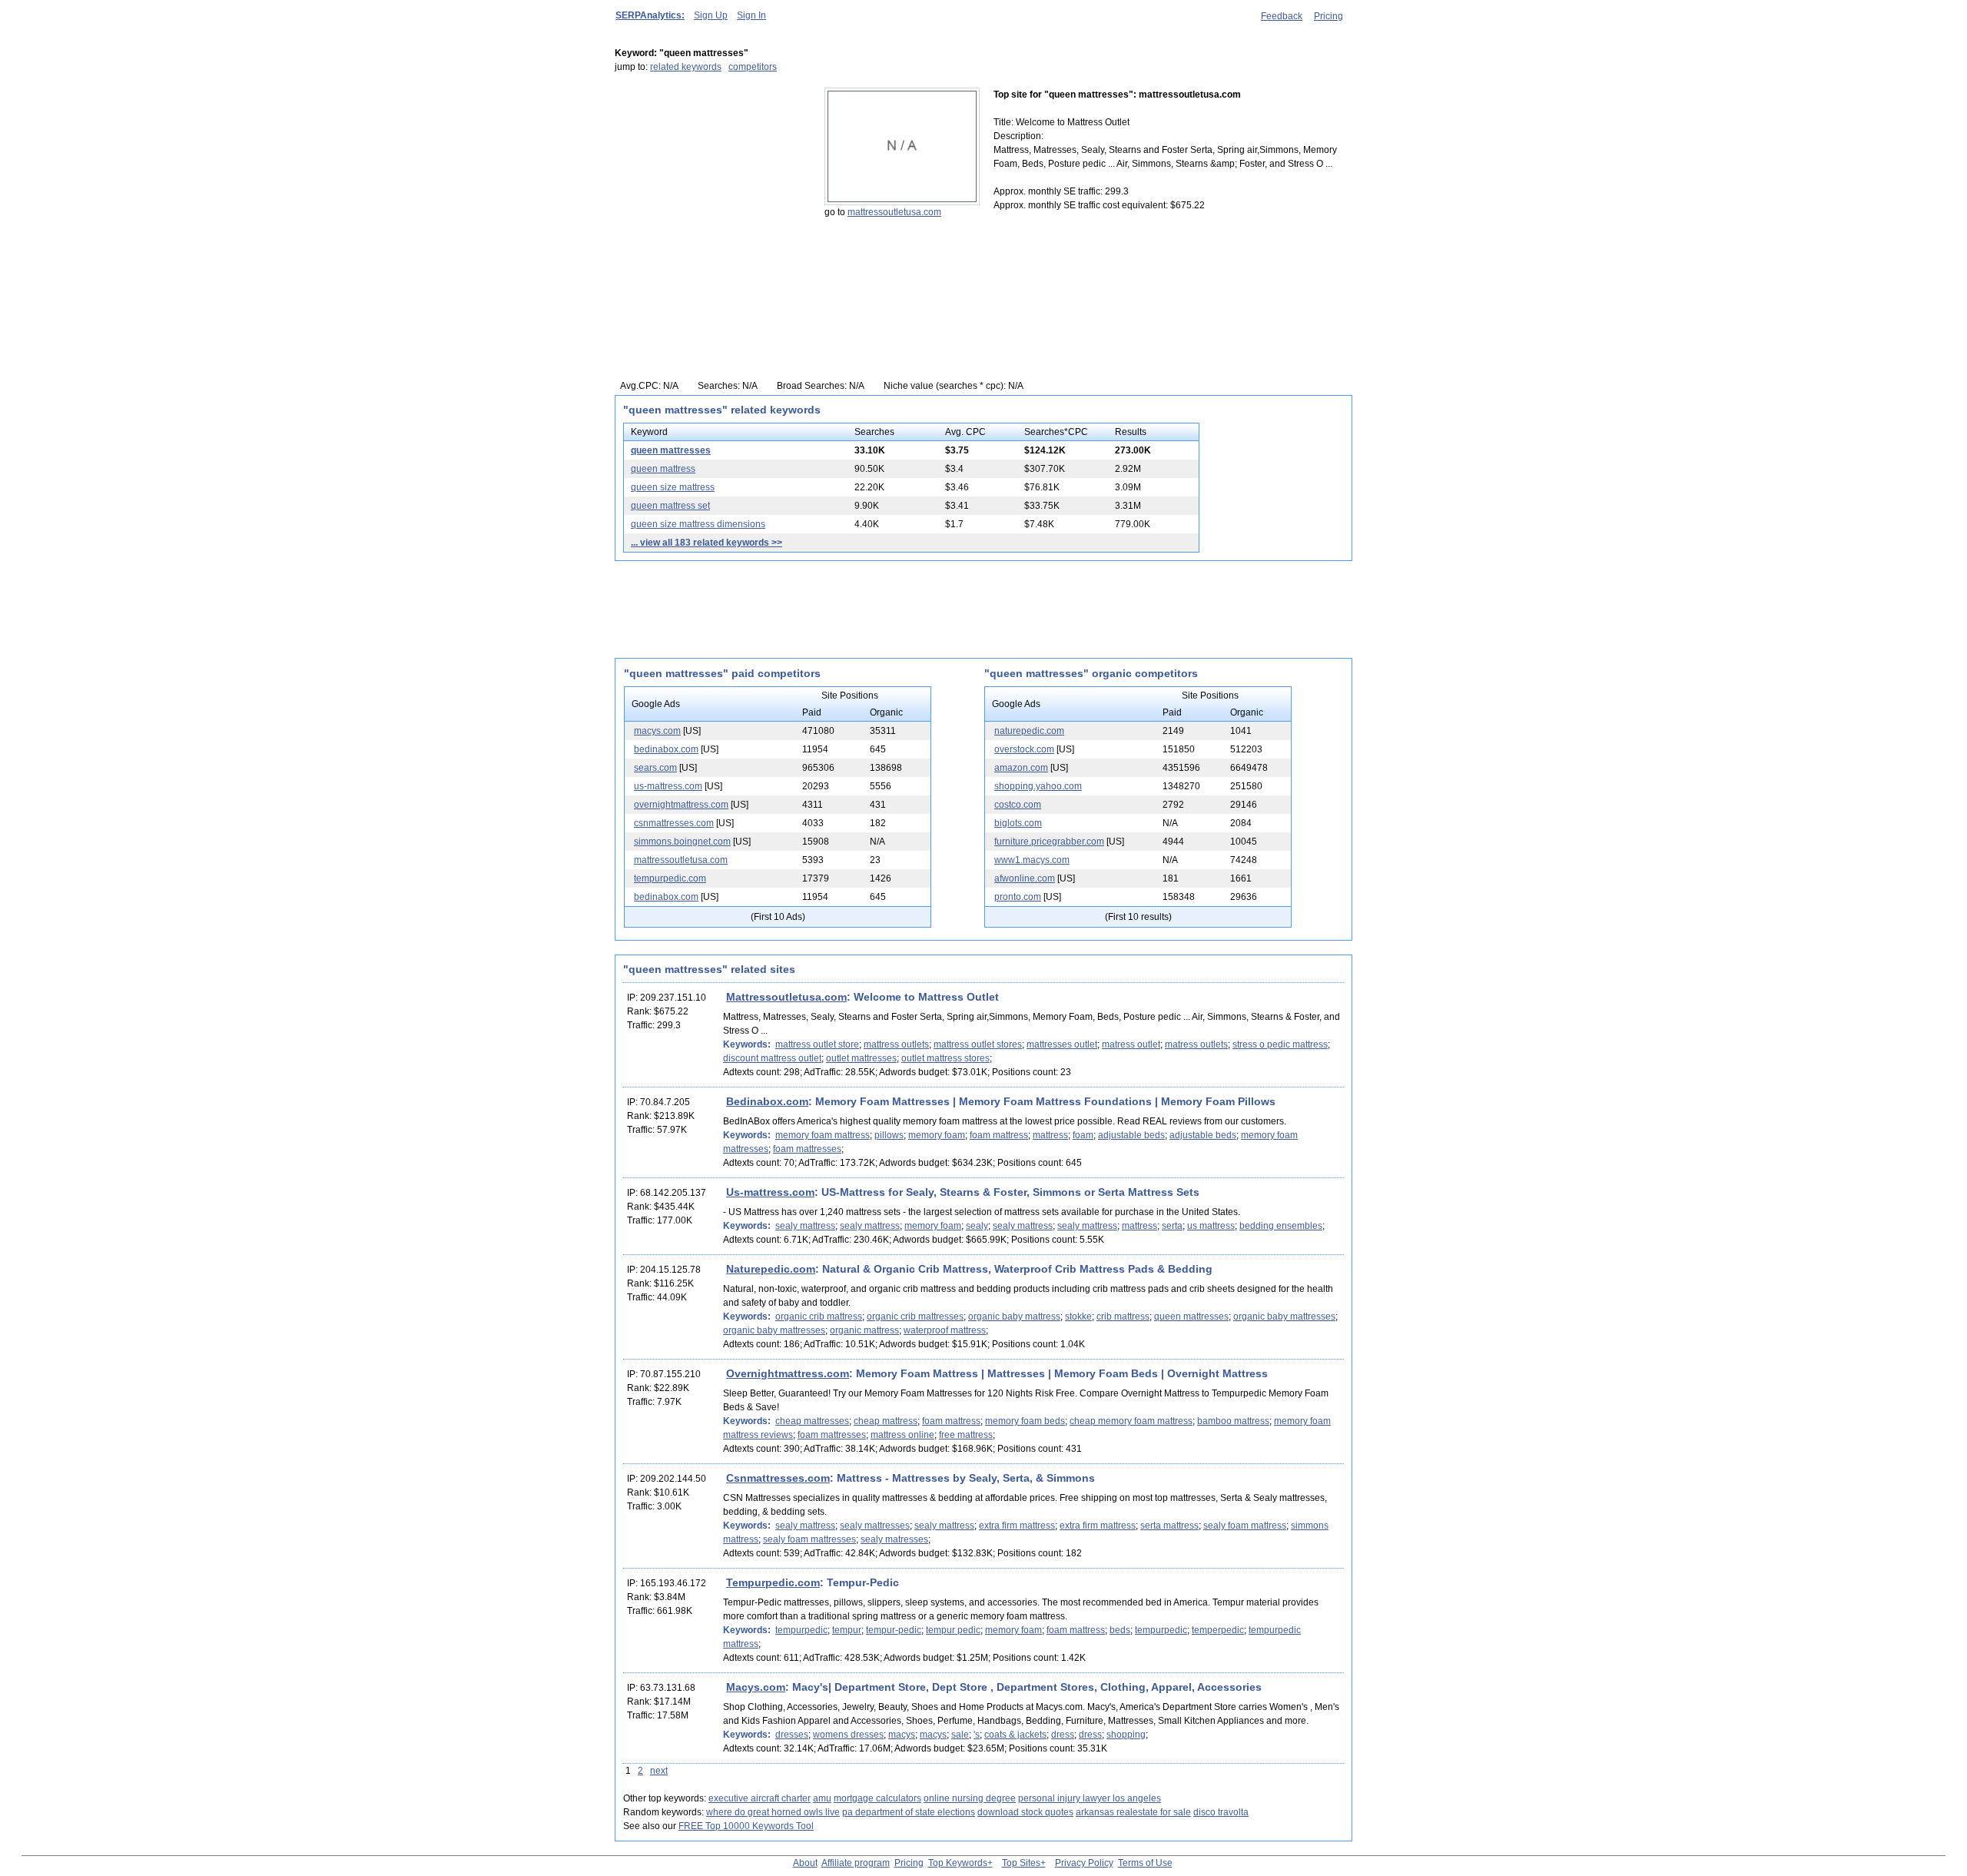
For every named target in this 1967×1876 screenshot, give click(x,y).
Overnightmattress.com (788, 1373)
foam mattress (999, 1135)
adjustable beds (1131, 1135)
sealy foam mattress (1245, 1526)
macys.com (657, 731)
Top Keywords (958, 1863)
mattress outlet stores (978, 1044)
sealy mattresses (875, 1526)
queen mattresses (671, 450)
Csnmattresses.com (778, 1478)
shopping (1126, 1735)
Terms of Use (1145, 1863)
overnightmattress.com (681, 805)
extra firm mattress (1017, 1526)
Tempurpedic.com (773, 1582)
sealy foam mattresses (809, 1539)
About (805, 1863)
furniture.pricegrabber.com (1049, 842)
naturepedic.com (1029, 731)
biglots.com (1018, 823)
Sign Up (711, 15)
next (659, 1771)
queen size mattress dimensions (698, 524)
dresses (792, 1735)
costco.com (1018, 805)
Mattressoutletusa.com (786, 997)
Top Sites (1021, 1863)
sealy (977, 1226)
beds (1120, 1630)
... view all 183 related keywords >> (707, 543)
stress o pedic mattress (1280, 1044)
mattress (1050, 1135)
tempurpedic (801, 1630)
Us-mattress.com (770, 1192)
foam (1083, 1135)
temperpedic (1218, 1630)
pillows (889, 1135)
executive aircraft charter (760, 1798)
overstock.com (1024, 749)
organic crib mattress (819, 1317)
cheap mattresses (812, 1421)
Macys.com (756, 1687)
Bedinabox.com (767, 1101)
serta (1172, 1226)
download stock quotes (1025, 1812)
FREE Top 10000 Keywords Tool (746, 1826)
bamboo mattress (1233, 1421)
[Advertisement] (711, 184)
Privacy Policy (1084, 1863)
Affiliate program (856, 1863)
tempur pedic (953, 1630)
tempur (847, 1630)
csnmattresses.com (674, 823)
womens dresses (848, 1735)
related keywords (686, 67)
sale (960, 1735)
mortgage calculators (877, 1798)
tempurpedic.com (670, 878)
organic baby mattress (1014, 1317)
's (977, 1735)
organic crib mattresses (915, 1317)
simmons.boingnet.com (682, 842)
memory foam (937, 1135)
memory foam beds (1025, 1421)
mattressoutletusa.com (894, 212)
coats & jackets (1015, 1735)
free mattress (966, 1435)
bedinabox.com (666, 749)
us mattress (1211, 1226)
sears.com (655, 768)
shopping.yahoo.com (1038, 786)
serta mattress (1169, 1526)
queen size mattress (673, 487)
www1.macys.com (1032, 860)
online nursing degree (970, 1798)
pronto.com (1018, 897)
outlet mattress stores (945, 1058)
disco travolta (1221, 1812)
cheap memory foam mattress (1131, 1421)
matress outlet (1131, 1044)
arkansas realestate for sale (1133, 1812)
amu (822, 1798)
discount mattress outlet (772, 1058)
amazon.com (1021, 768)
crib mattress (1123, 1317)
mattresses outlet (1062, 1044)
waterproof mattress (945, 1330)
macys (902, 1735)
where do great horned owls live (773, 1812)
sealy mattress (805, 1226)
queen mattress (663, 469)
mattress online (902, 1435)
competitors (753, 67)
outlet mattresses (861, 1058)
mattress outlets (896, 1044)
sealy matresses (894, 1539)
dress (1063, 1735)
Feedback (1282, 16)
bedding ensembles (1281, 1226)
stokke (1078, 1317)
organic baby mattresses (1284, 1317)
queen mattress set (670, 506)
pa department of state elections (909, 1812)
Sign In (751, 15)
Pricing (1328, 16)
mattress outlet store (817, 1044)
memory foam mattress (823, 1135)
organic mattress (864, 1330)
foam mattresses (807, 1149)
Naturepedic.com (771, 1269)
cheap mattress (886, 1421)
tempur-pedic (894, 1630)
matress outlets (1196, 1044)
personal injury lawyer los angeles (1090, 1798)
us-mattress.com (668, 786)
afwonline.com (1025, 878)
